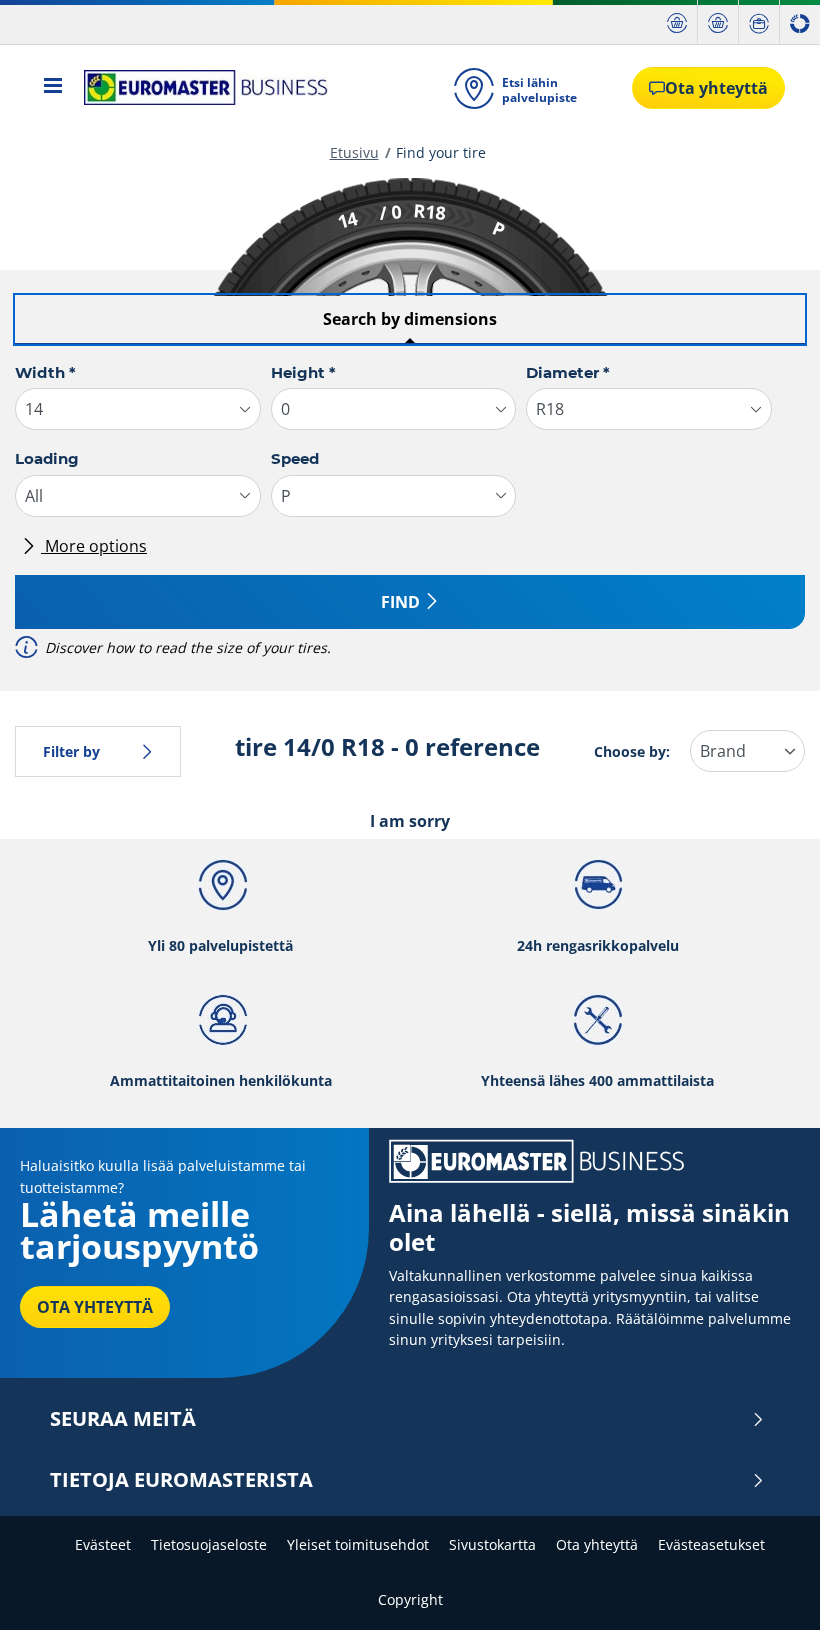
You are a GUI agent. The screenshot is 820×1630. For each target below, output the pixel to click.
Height (303, 372)
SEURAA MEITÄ (123, 1419)
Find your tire (441, 152)
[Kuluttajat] (677, 22)
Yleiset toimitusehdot (358, 1544)
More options (94, 546)
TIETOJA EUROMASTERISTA (181, 1480)
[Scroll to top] (767, 1587)
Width (45, 372)
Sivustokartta (492, 1544)
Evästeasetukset (711, 1544)
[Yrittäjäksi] (800, 22)
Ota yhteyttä (597, 1544)
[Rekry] (759, 22)
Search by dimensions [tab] (410, 319)
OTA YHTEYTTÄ (95, 1307)
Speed (295, 458)
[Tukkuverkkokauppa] (718, 22)
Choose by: (632, 751)
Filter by (71, 751)
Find (400, 602)
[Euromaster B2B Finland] (200, 87)
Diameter (568, 372)
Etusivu (354, 152)
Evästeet (103, 1544)
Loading (47, 458)
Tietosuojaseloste (209, 1544)
